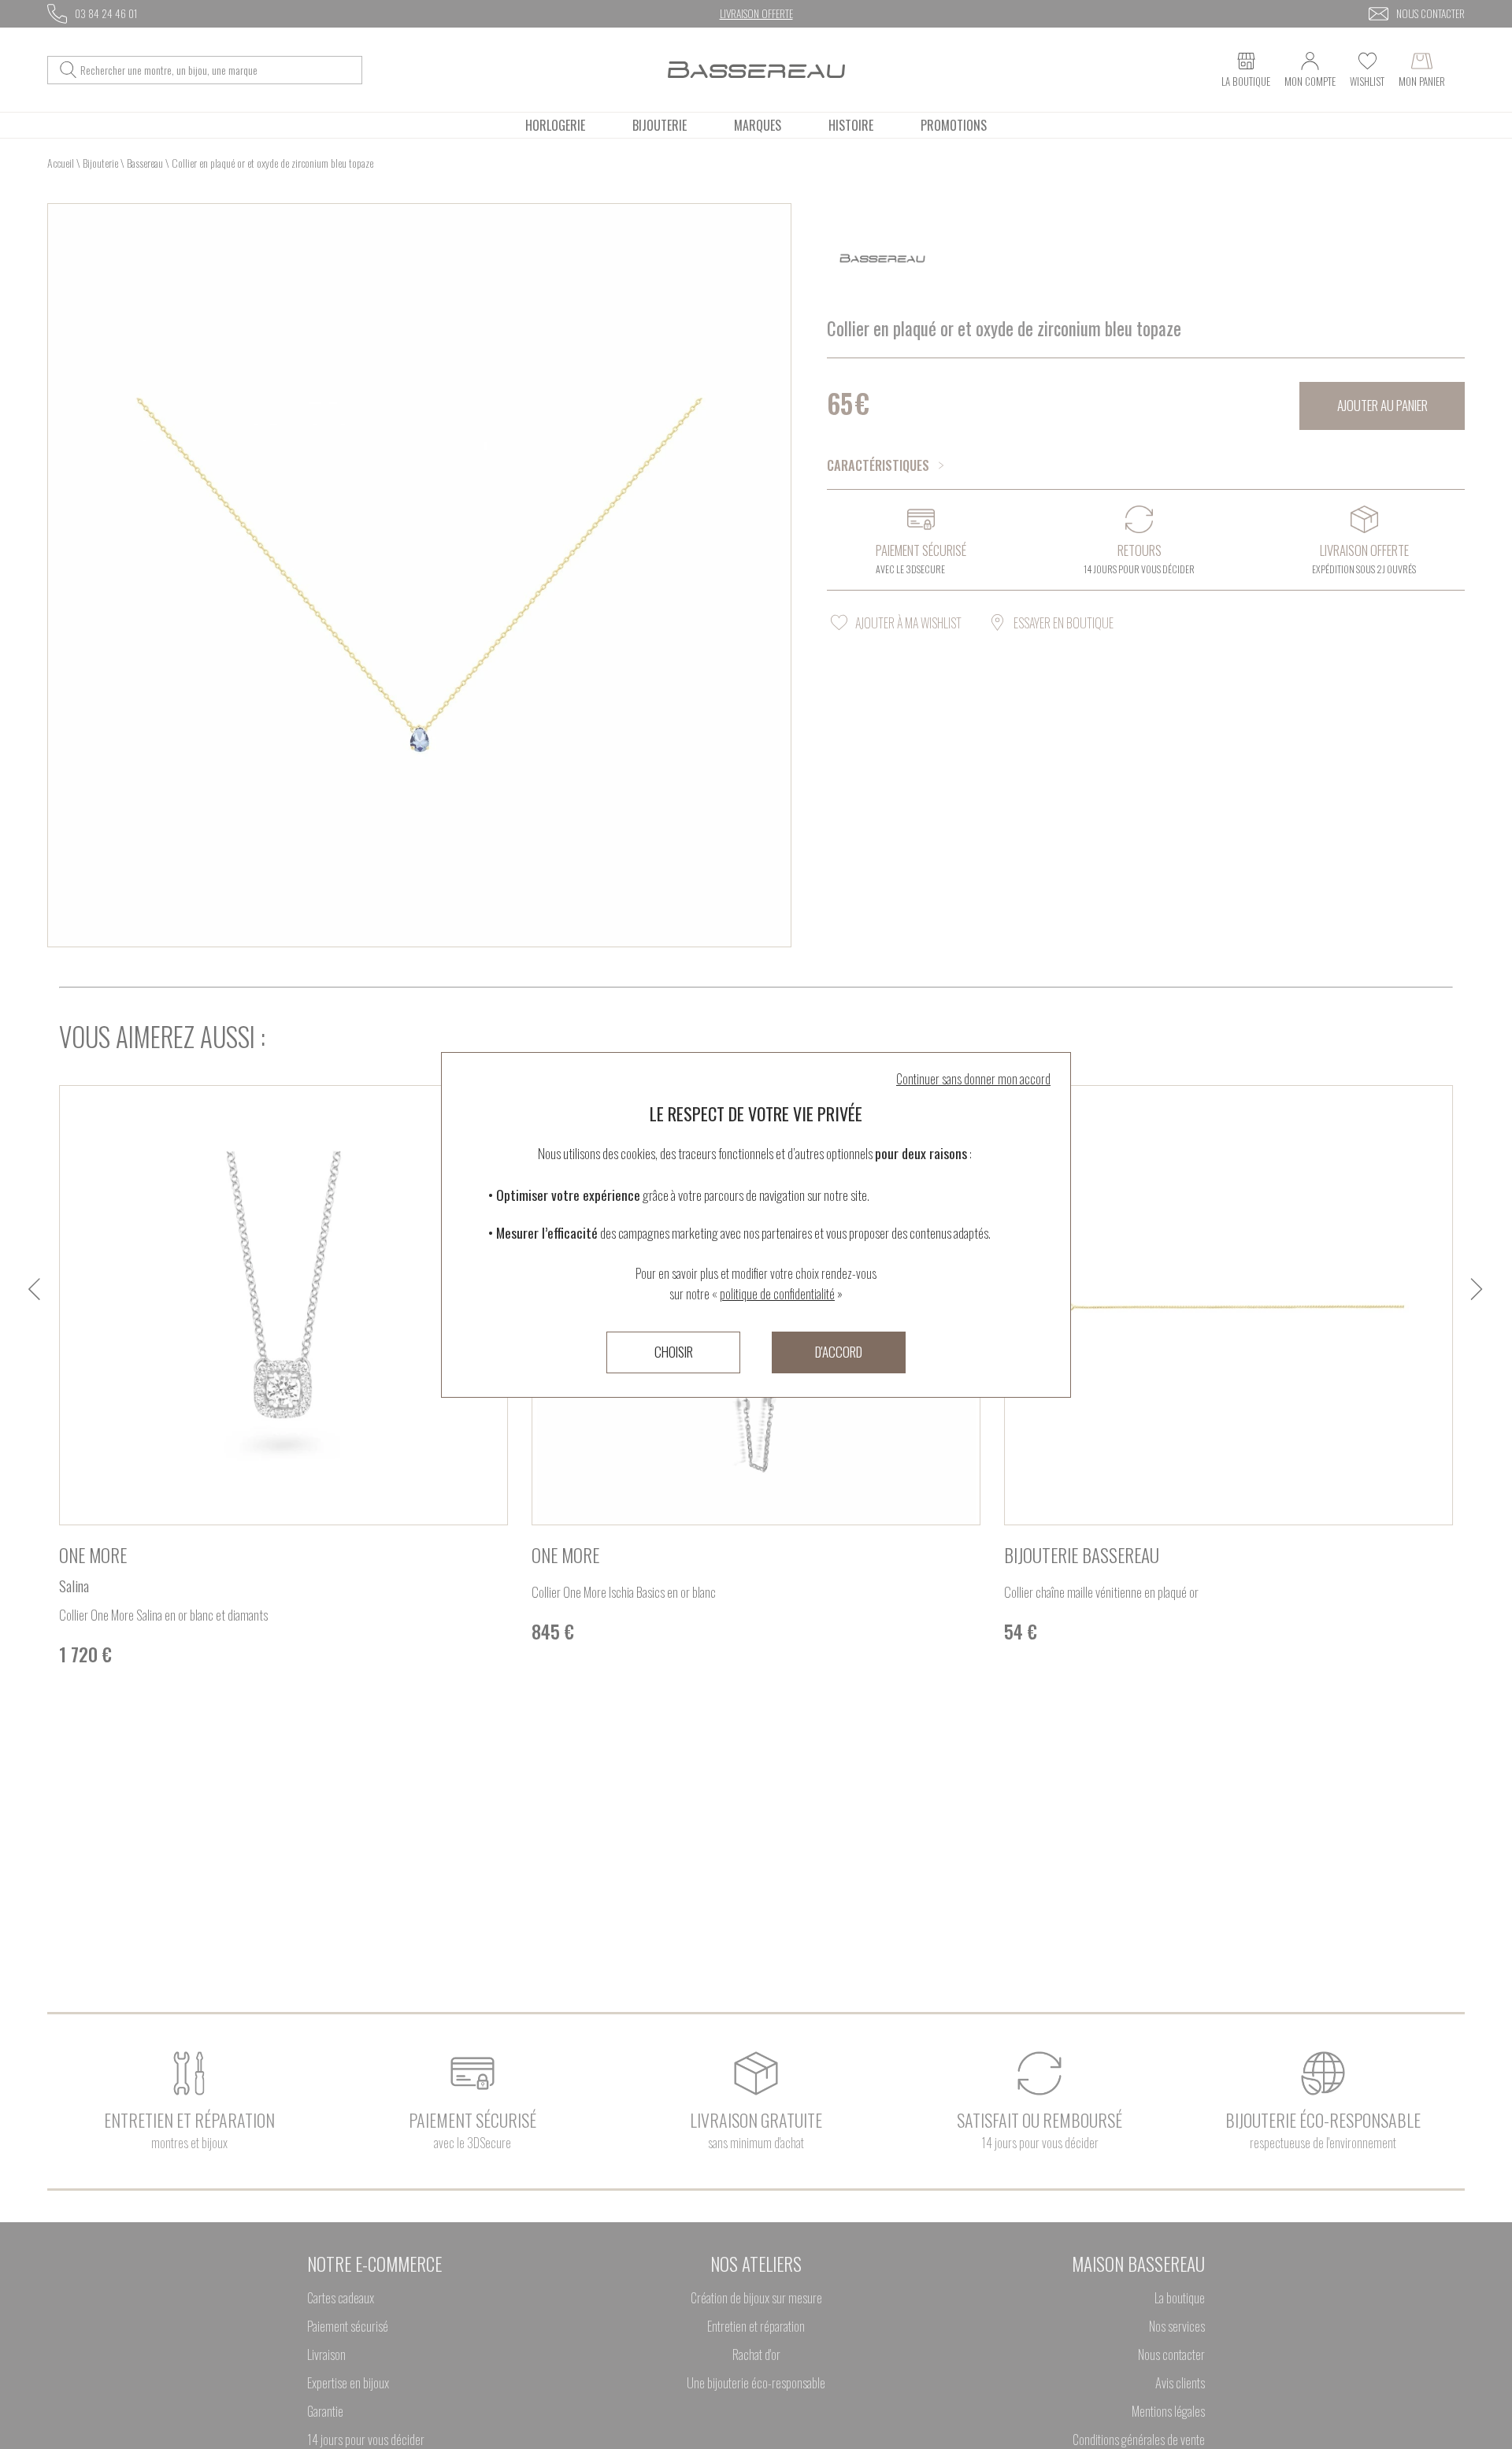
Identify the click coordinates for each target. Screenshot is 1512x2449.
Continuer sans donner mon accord (973, 1079)
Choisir (674, 1352)
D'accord (839, 1352)
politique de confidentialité (777, 1294)
